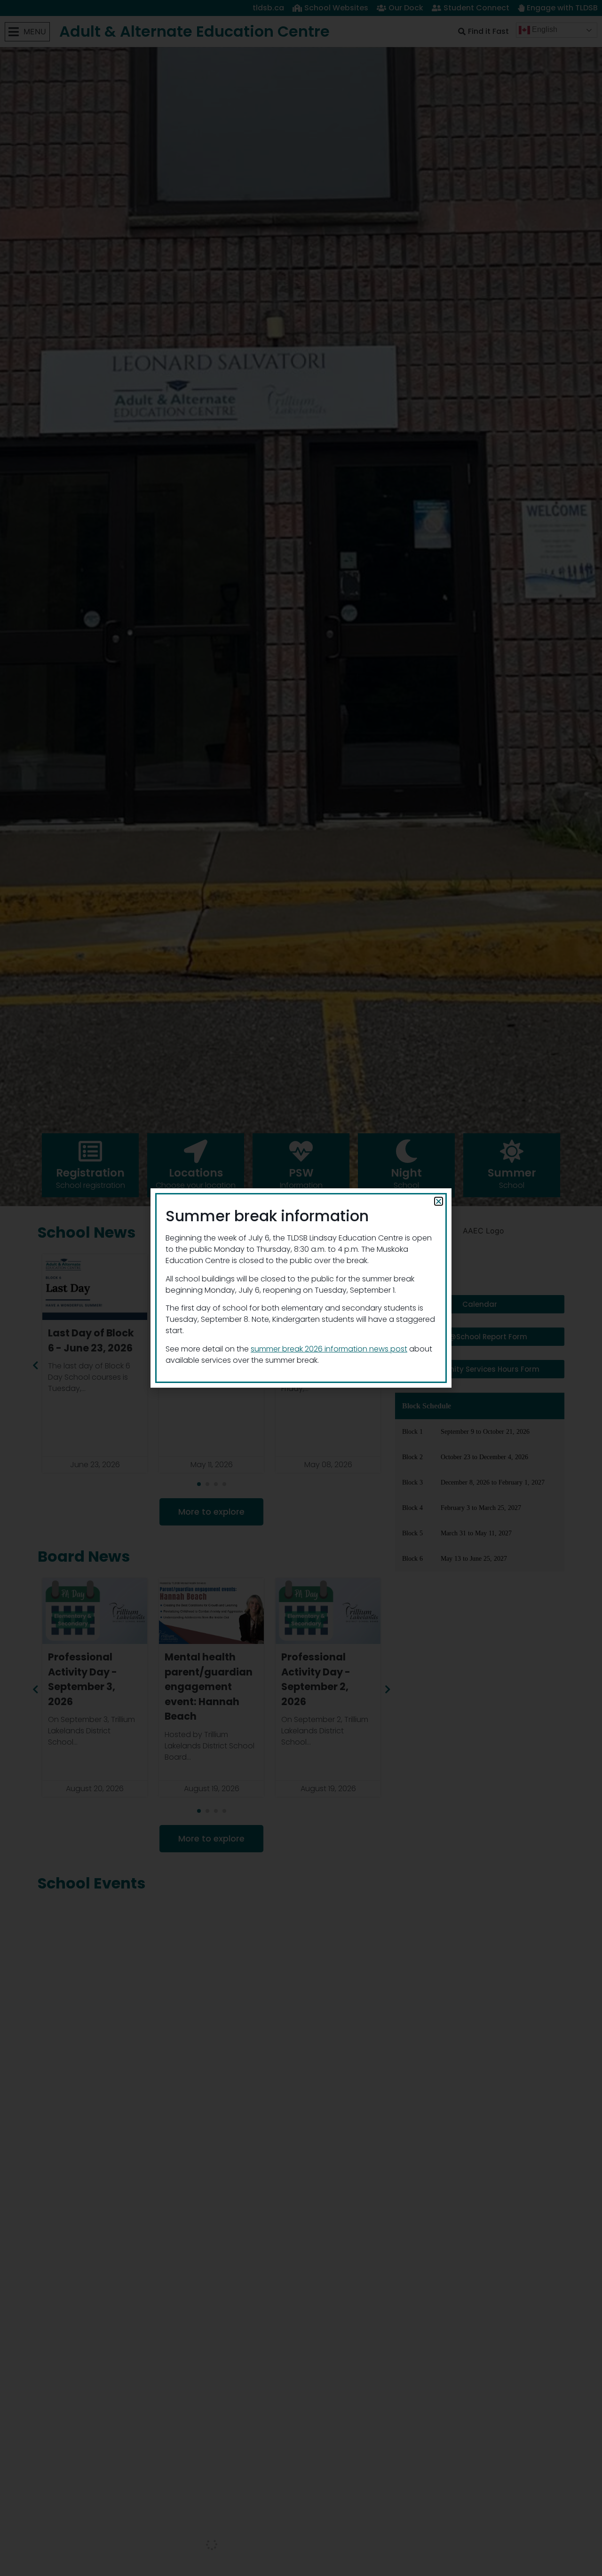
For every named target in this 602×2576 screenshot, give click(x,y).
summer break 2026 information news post (329, 1349)
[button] (439, 1201)
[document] (301, 1288)
